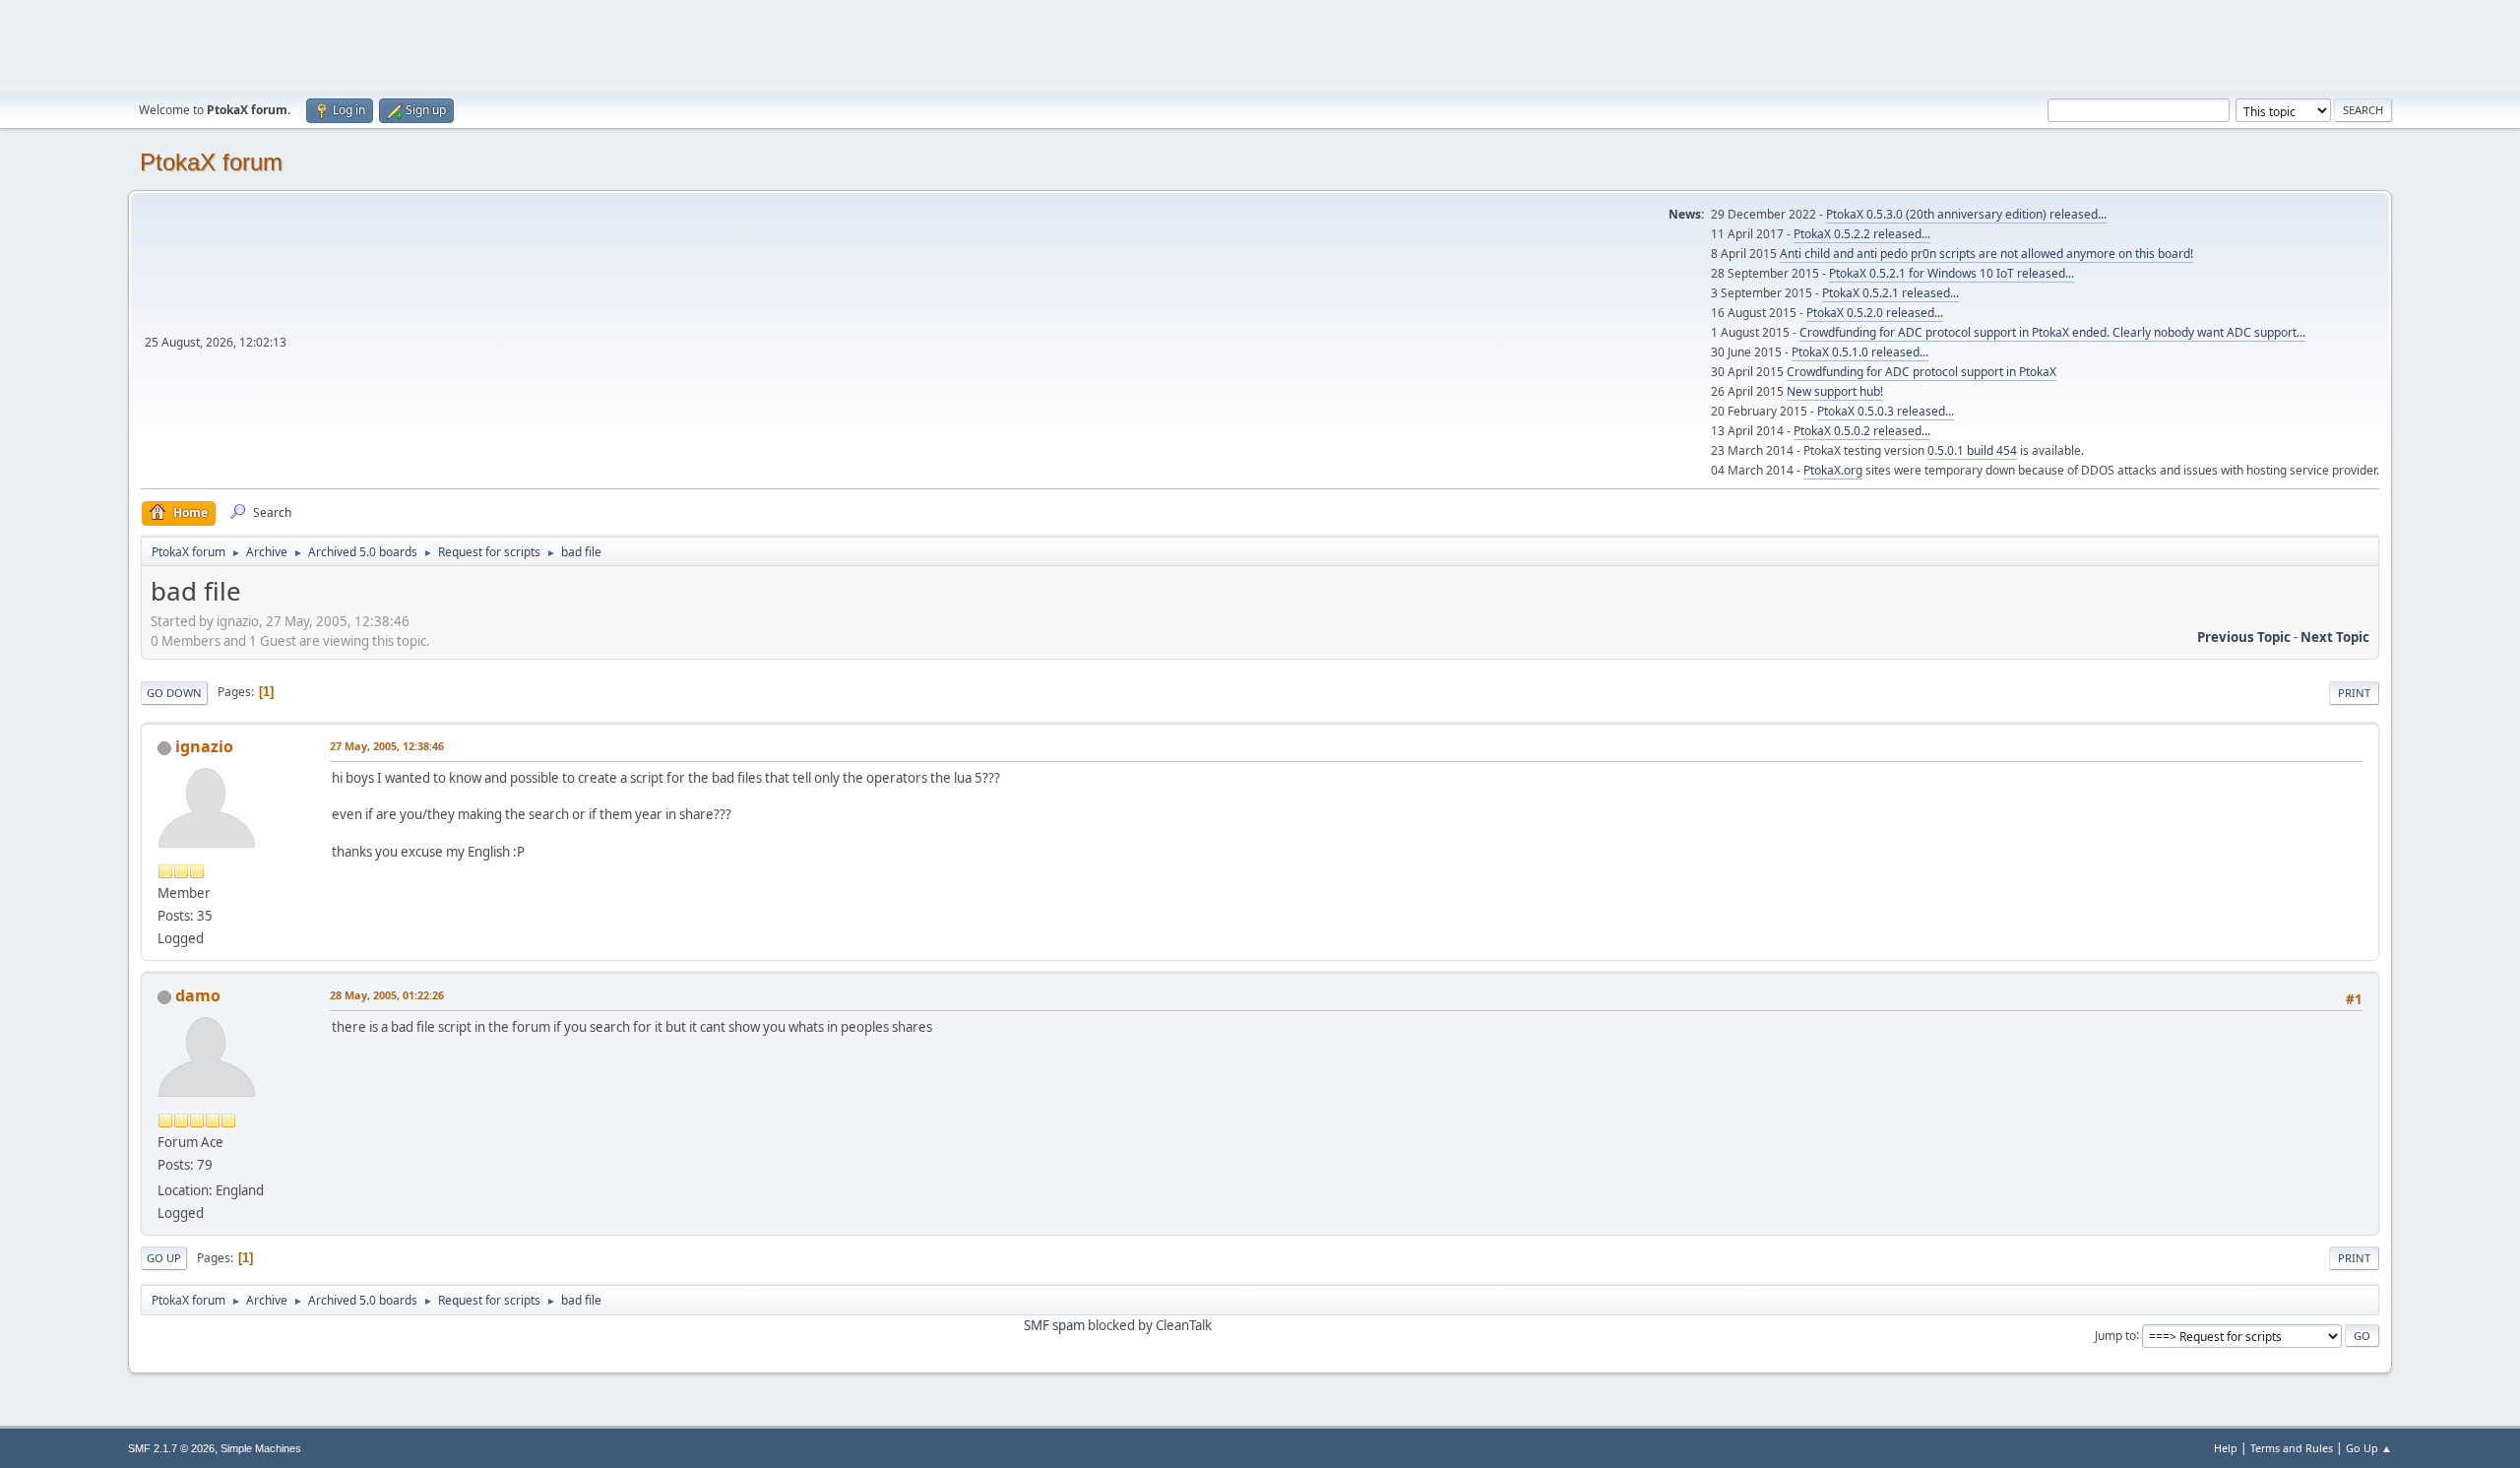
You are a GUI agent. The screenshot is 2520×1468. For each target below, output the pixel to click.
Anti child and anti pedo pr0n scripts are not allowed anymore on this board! (1986, 254)
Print (2354, 693)
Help (2226, 1448)
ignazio (204, 746)
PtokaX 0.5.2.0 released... (1875, 313)
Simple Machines (261, 1448)
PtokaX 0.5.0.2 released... (1862, 431)
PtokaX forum (211, 162)
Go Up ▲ (2369, 1448)
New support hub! (1835, 391)
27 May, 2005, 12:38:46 (387, 746)
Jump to (2115, 1335)
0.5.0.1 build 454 (1972, 450)
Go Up (164, 1258)
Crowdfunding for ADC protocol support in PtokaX (1921, 372)
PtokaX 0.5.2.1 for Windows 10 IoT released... (1952, 273)
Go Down (174, 693)
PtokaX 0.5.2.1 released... (1890, 293)
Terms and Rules (2292, 1448)
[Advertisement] (1260, 44)
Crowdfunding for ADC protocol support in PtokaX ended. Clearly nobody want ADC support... (2052, 332)
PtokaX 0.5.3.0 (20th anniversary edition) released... (1966, 214)
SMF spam (1054, 1325)
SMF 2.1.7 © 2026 (171, 1448)
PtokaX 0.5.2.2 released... (1862, 234)
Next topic (2335, 637)
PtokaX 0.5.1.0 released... (1860, 352)
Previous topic (2244, 637)
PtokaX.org (1833, 470)
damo (198, 995)
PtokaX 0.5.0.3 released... (1886, 411)
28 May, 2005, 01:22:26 (387, 995)
